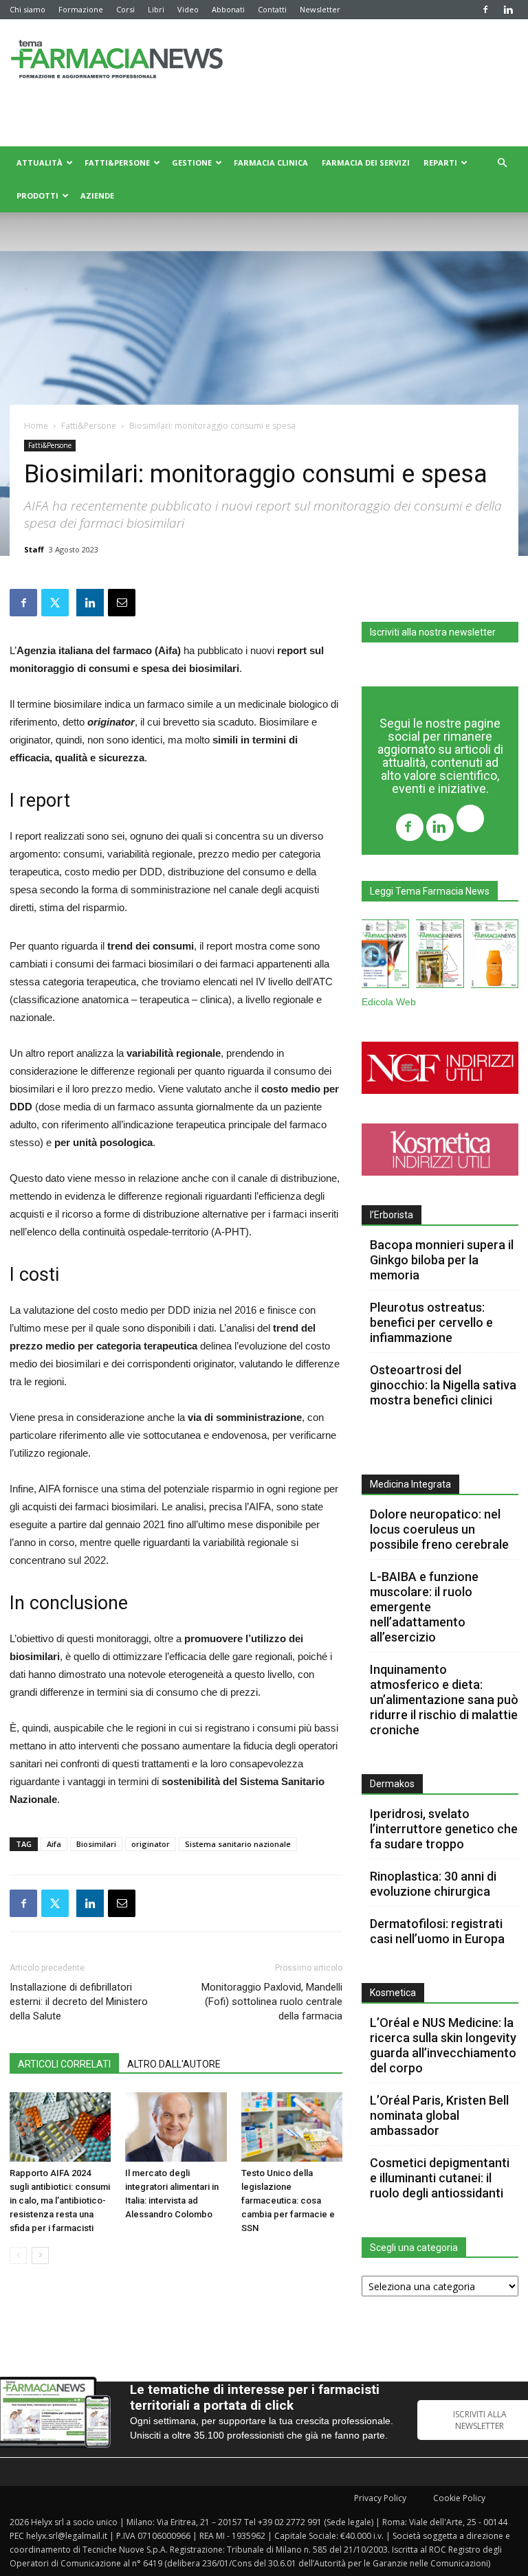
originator (151, 1844)
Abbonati (228, 9)
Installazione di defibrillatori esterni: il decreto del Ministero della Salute (79, 2002)
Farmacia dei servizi (366, 163)
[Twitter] (470, 820)
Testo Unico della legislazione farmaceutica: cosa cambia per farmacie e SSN (288, 2200)
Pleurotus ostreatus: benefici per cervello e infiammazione (431, 1322)
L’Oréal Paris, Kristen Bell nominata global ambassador (439, 2115)
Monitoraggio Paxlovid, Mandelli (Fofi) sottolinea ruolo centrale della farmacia (272, 2002)
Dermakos (392, 1784)
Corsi (125, 9)
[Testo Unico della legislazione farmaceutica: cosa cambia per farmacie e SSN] (292, 2127)
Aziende (97, 195)
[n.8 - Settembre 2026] (385, 956)
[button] (502, 163)
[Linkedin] (508, 10)
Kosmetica (393, 1993)
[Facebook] (485, 10)
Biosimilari (96, 1844)
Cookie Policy (459, 2498)
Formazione (81, 9)
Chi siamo (27, 9)
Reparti (440, 163)
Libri (156, 9)
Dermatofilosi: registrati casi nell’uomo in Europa (437, 1931)
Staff (34, 549)
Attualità (40, 163)
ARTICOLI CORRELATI (64, 2064)
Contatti (272, 9)
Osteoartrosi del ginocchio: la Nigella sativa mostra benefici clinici (443, 1385)
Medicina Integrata (410, 1484)
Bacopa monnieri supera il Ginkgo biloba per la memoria (442, 1260)
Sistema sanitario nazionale (238, 1844)
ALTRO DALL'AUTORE (174, 2064)
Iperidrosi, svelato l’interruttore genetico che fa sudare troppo (444, 1829)
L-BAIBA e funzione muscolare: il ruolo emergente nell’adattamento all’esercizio (424, 1607)
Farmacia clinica (271, 163)
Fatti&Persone (117, 163)
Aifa (54, 1844)
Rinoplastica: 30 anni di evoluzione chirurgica (433, 1884)
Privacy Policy (380, 2498)
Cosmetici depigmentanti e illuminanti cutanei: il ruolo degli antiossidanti (440, 2178)
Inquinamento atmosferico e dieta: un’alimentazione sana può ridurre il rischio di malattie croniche (444, 1700)
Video (188, 9)
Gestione (192, 163)
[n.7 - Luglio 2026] (440, 956)
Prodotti (37, 195)
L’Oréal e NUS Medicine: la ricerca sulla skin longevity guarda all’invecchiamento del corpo (443, 2045)
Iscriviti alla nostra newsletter (433, 632)
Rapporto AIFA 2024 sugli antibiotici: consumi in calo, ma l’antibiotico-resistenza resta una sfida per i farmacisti (60, 2200)
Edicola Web (389, 1002)
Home (36, 426)
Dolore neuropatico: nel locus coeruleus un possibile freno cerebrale (441, 1529)
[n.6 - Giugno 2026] (495, 956)
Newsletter (320, 9)
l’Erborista (392, 1215)
